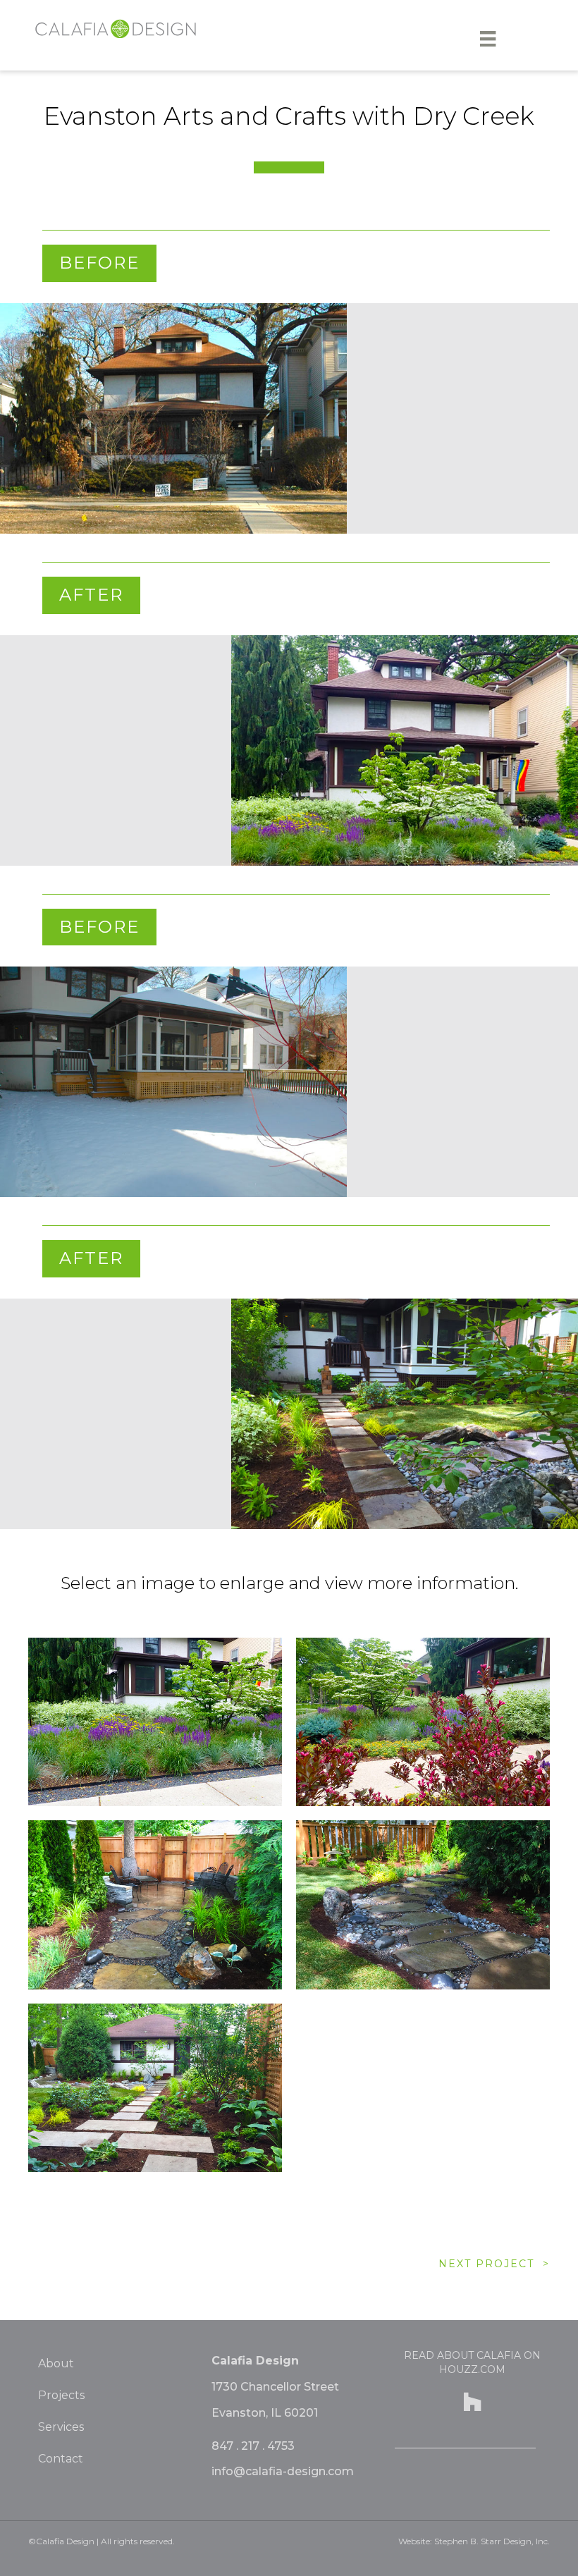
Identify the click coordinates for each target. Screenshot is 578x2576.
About (56, 2363)
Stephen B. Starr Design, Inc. (492, 2541)
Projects (61, 2395)
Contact (61, 2459)
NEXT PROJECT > (494, 2264)
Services (61, 2427)
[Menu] (488, 39)
